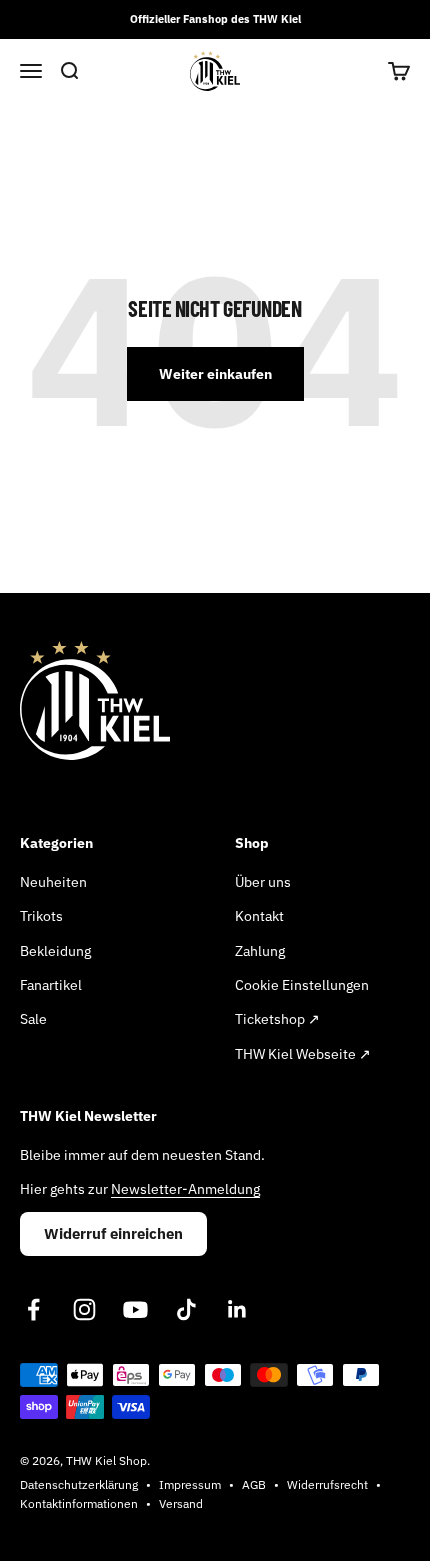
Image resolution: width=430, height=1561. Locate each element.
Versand (181, 1503)
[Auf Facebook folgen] (33, 1309)
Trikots (41, 916)
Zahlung (260, 951)
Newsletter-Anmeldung (185, 1189)
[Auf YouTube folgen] (135, 1309)
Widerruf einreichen (113, 1233)
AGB (254, 1484)
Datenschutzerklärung (79, 1484)
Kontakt (259, 916)
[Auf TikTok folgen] (186, 1309)
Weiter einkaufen (215, 374)
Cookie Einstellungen (302, 985)
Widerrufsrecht (327, 1484)
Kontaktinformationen (79, 1503)
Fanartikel (51, 985)
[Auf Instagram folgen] (84, 1309)
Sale (33, 1019)
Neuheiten (53, 882)
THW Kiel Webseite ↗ (303, 1054)
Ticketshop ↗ (277, 1019)
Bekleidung (55, 951)
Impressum (190, 1484)
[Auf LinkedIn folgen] (237, 1309)
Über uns (263, 882)
